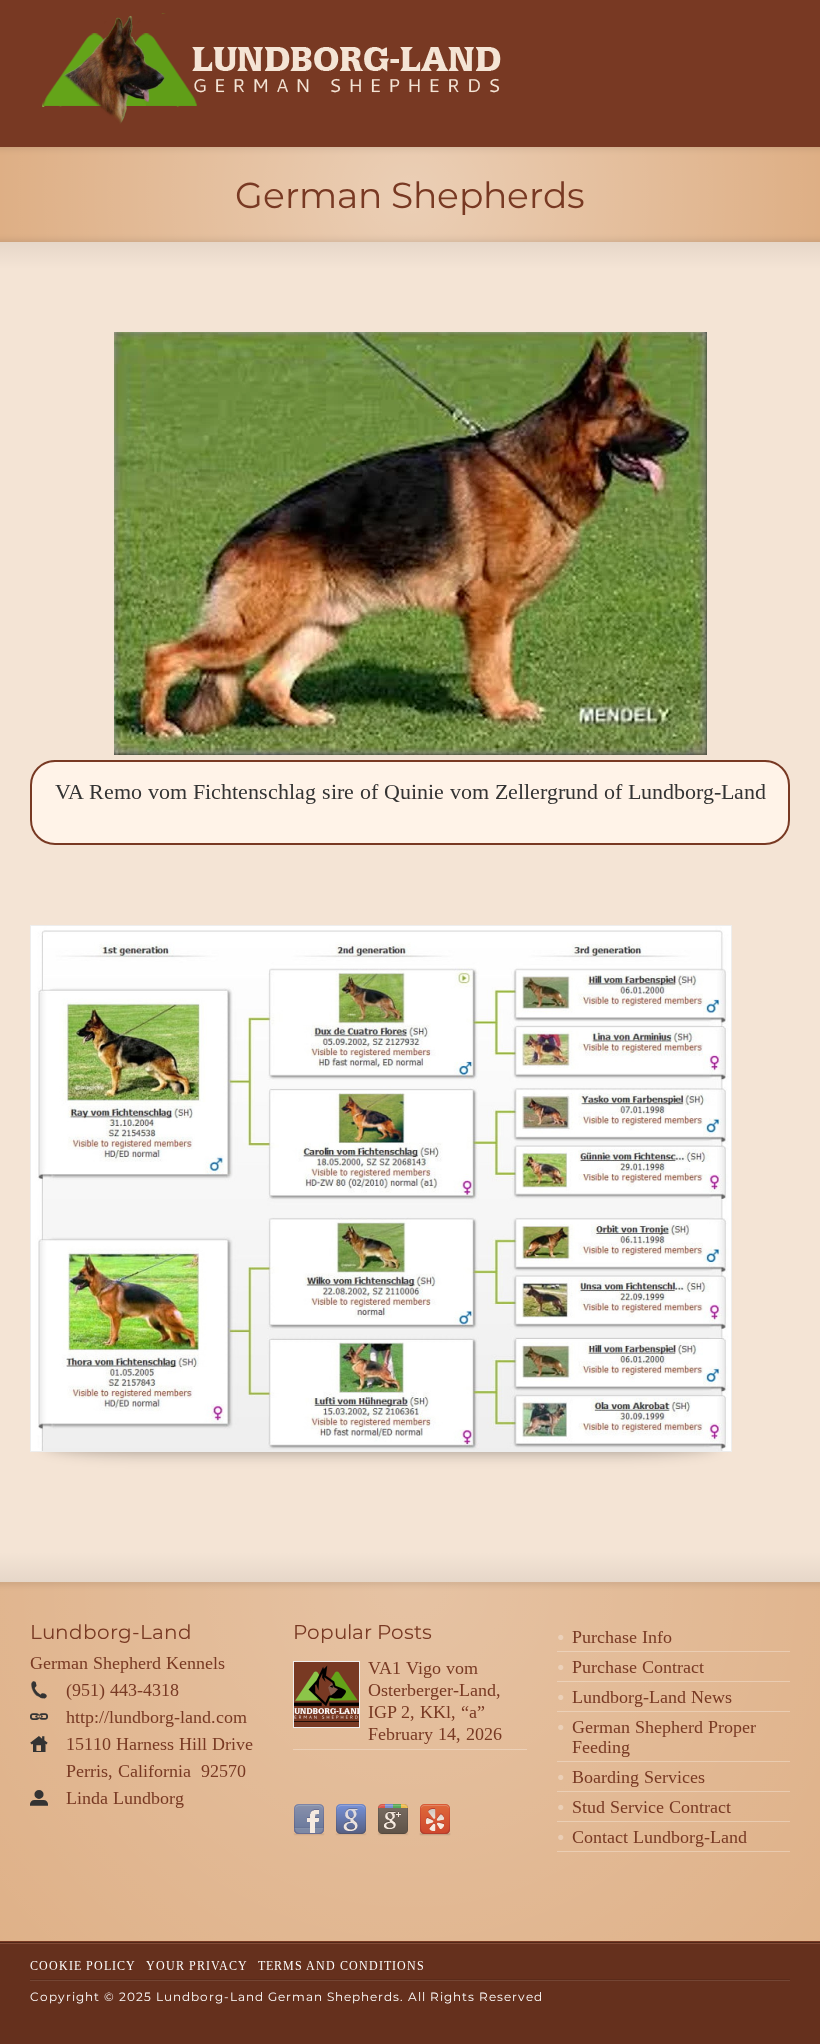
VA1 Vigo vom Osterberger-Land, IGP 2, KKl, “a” (434, 1690)
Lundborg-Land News (652, 1697)
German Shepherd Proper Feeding (664, 1737)
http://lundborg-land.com (156, 1717)
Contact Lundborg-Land (659, 1837)
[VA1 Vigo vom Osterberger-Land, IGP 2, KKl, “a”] (326, 1694)
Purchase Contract (638, 1667)
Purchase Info (622, 1637)
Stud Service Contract (651, 1807)
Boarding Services (638, 1777)
